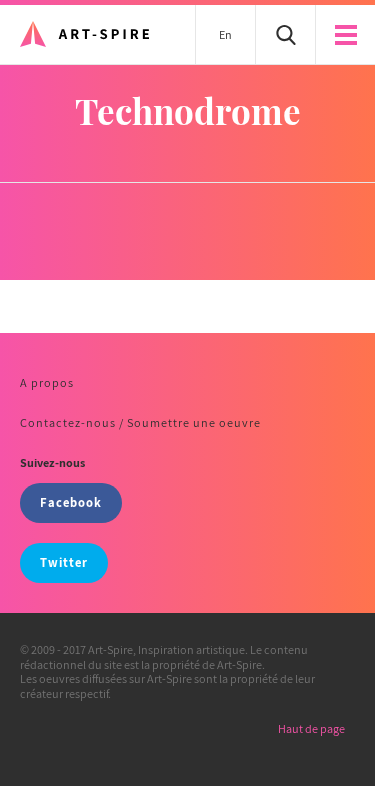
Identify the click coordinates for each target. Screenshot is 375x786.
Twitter (64, 562)
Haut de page (311, 728)
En (225, 34)
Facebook (71, 502)
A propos (47, 382)
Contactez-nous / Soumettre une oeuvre (140, 422)
